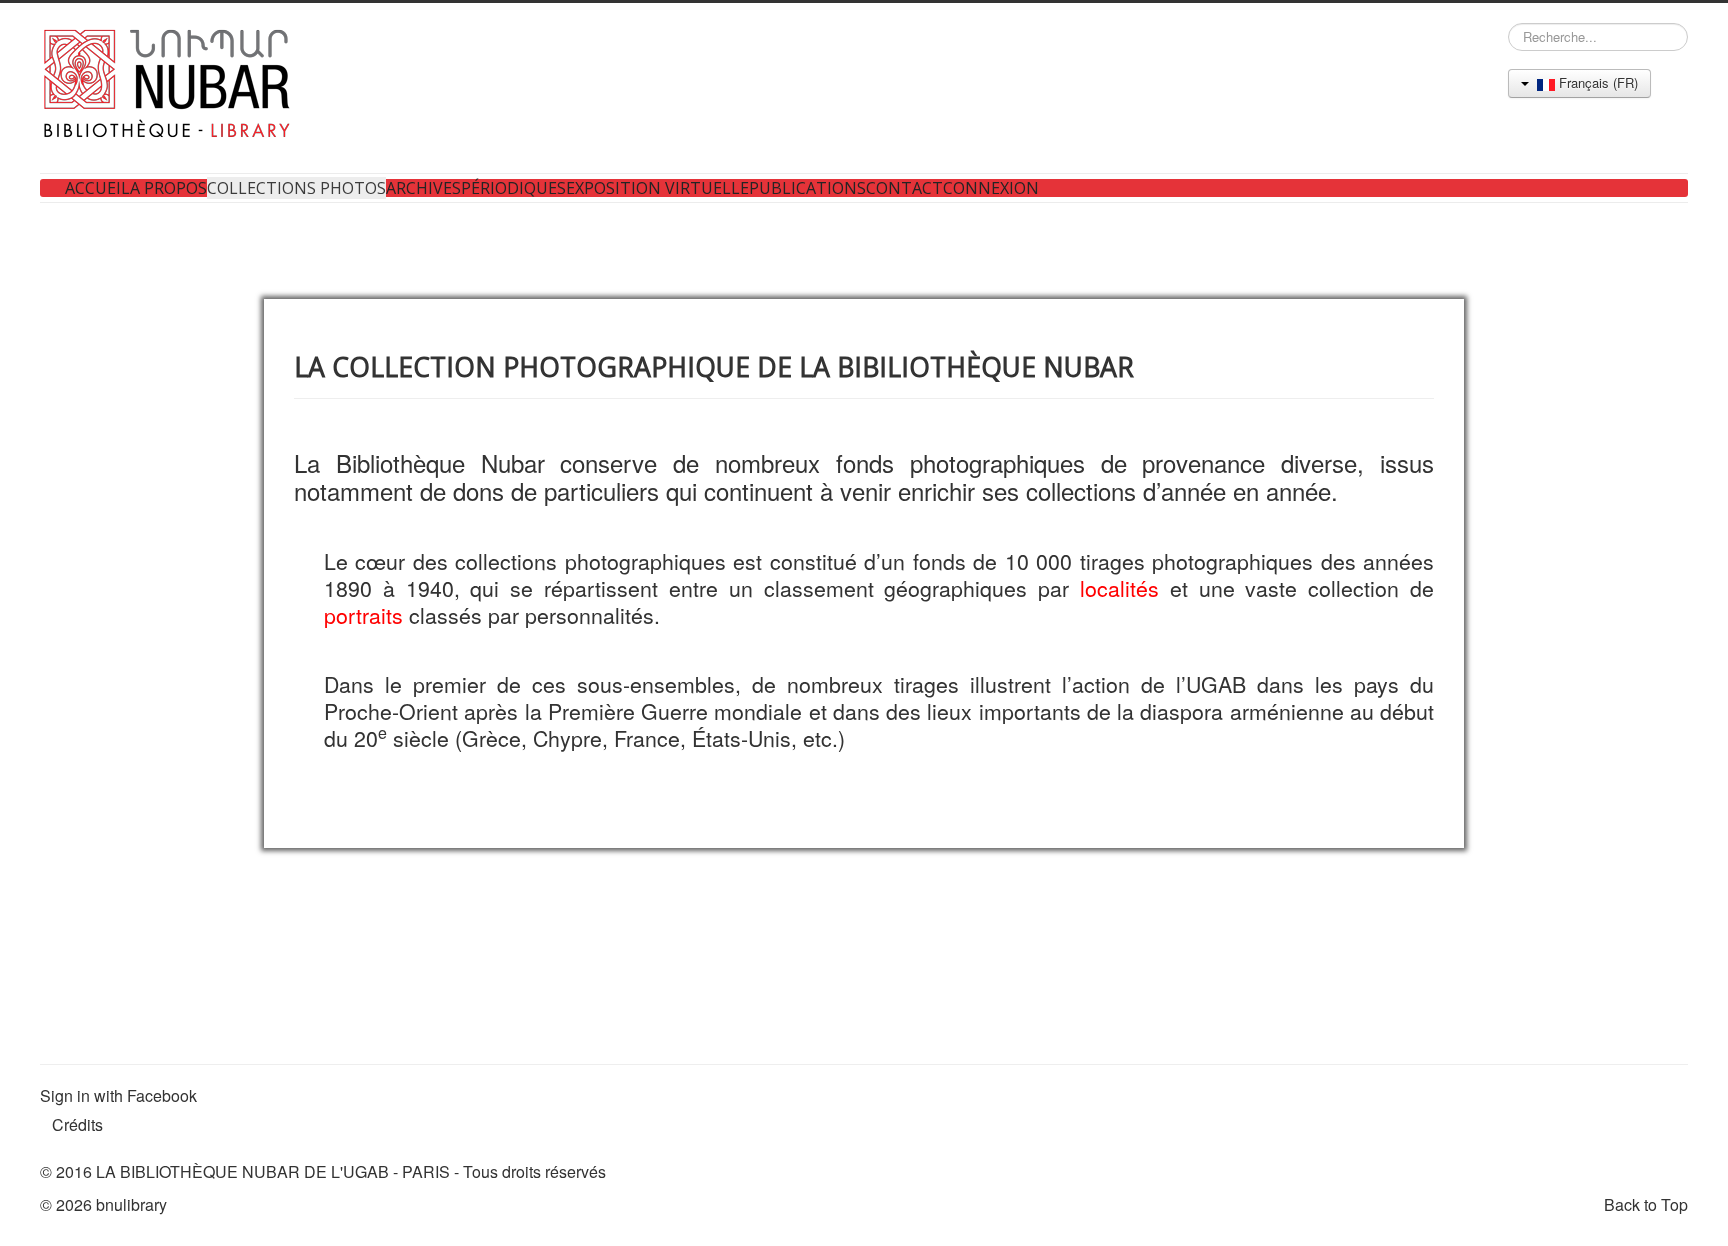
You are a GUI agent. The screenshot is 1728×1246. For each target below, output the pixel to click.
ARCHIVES (423, 188)
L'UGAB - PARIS (390, 1171)
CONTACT (904, 188)
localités (1119, 588)
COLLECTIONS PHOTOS (296, 188)
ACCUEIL (97, 188)
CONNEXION (991, 188)
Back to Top (1646, 1204)
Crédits (77, 1124)
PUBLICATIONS (807, 188)
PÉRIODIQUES (513, 188)
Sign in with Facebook (118, 1095)
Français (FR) (1596, 82)
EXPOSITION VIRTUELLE (657, 188)
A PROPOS (168, 188)
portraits (363, 615)
